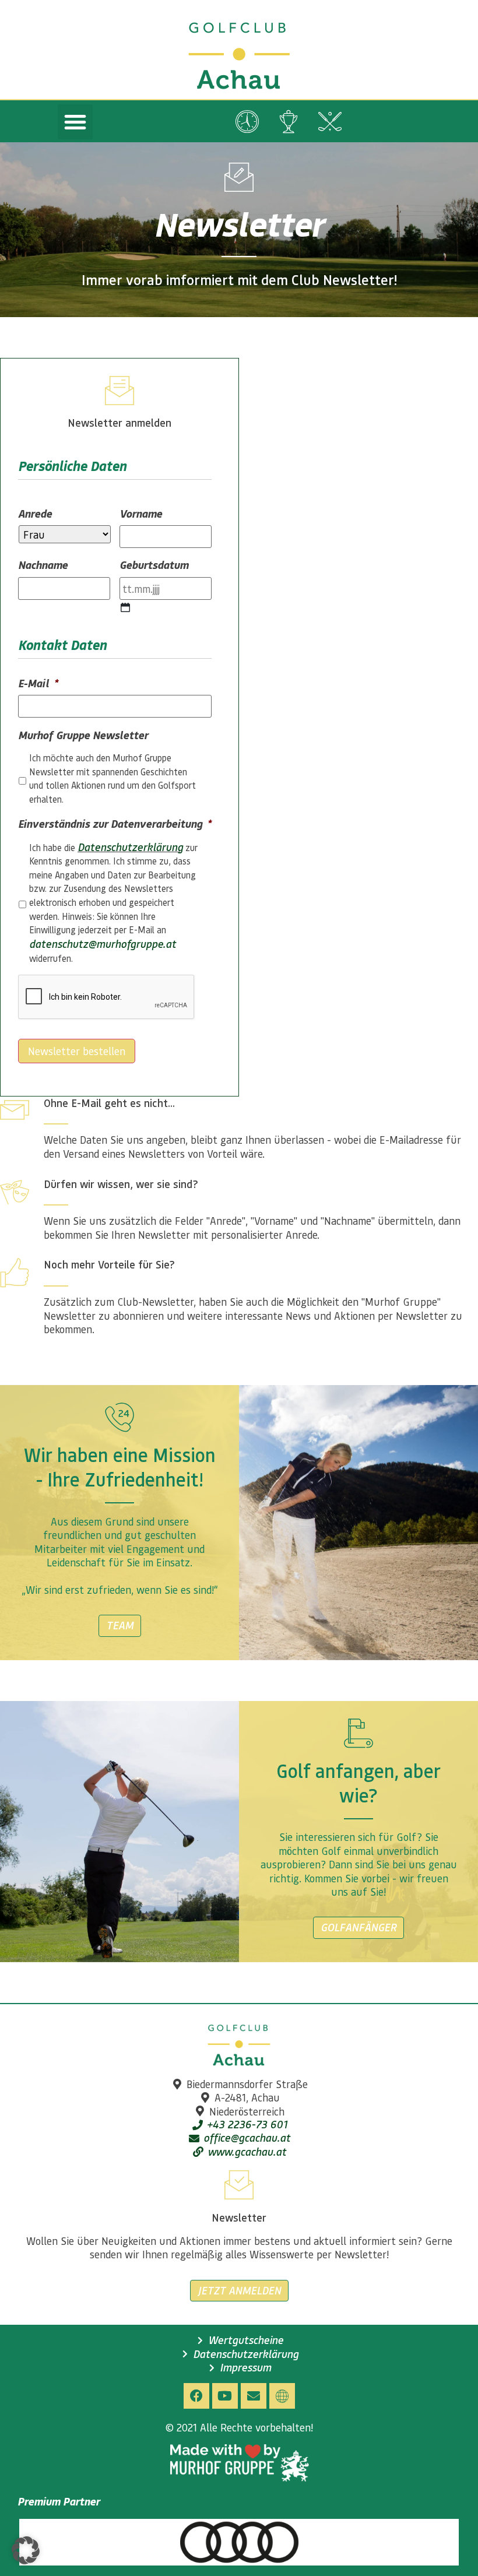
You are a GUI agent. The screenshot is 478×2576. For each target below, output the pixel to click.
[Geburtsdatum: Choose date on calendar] (125, 607)
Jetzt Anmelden (239, 2290)
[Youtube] (225, 2396)
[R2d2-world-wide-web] (282, 2396)
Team (120, 1625)
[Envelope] (254, 2396)
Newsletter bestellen (77, 1051)
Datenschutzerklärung (130, 847)
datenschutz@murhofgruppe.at (103, 944)
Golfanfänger (358, 1927)
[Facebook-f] (196, 2396)
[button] (75, 122)
